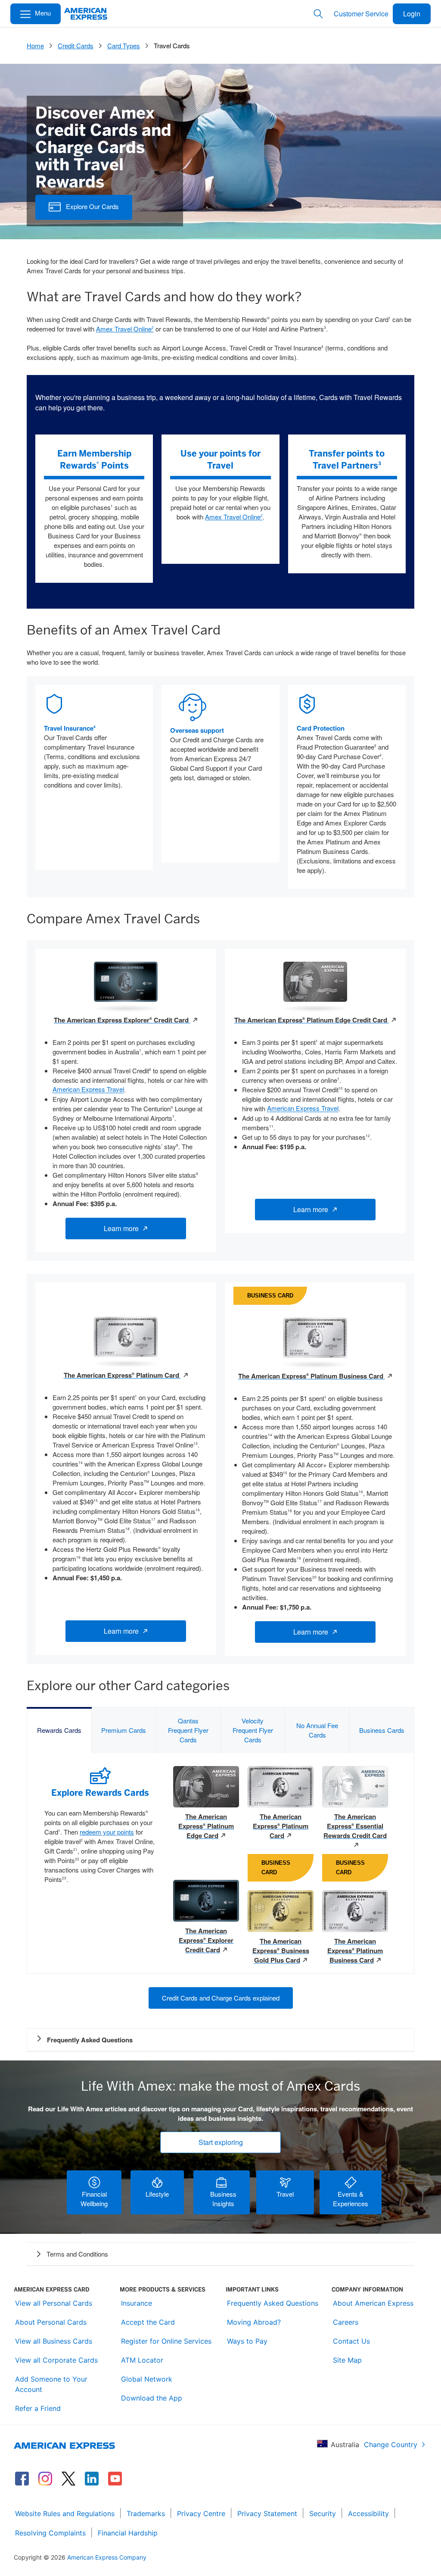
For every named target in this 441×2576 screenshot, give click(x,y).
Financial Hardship (128, 2533)
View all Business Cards (54, 2341)
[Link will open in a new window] (22, 2479)
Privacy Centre (201, 2513)
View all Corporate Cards (56, 2360)
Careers (346, 2322)
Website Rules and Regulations (65, 2513)
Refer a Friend (38, 2408)
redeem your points (107, 1832)
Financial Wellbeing (94, 2199)
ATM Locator (142, 2360)
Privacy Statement (267, 2513)
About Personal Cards (51, 2322)
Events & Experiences (351, 2199)
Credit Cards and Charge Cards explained (221, 1998)
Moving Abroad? (254, 2322)
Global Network (147, 2379)
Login (412, 14)
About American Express (373, 2303)
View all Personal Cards (54, 2303)
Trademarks (146, 2513)
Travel (285, 2194)
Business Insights (222, 2199)
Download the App (152, 2398)
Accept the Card (148, 2322)
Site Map (347, 2360)
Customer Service (361, 14)
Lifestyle (157, 2194)
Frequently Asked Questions (273, 2303)
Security (323, 2513)
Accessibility (368, 2513)
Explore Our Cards (90, 206)
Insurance (137, 2303)
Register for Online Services (166, 2341)
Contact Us (351, 2341)
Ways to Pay (247, 2341)
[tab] (59, 1730)
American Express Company (107, 2557)
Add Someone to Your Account (51, 2384)
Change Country (391, 2445)
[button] (220, 2254)
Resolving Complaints (50, 2533)
